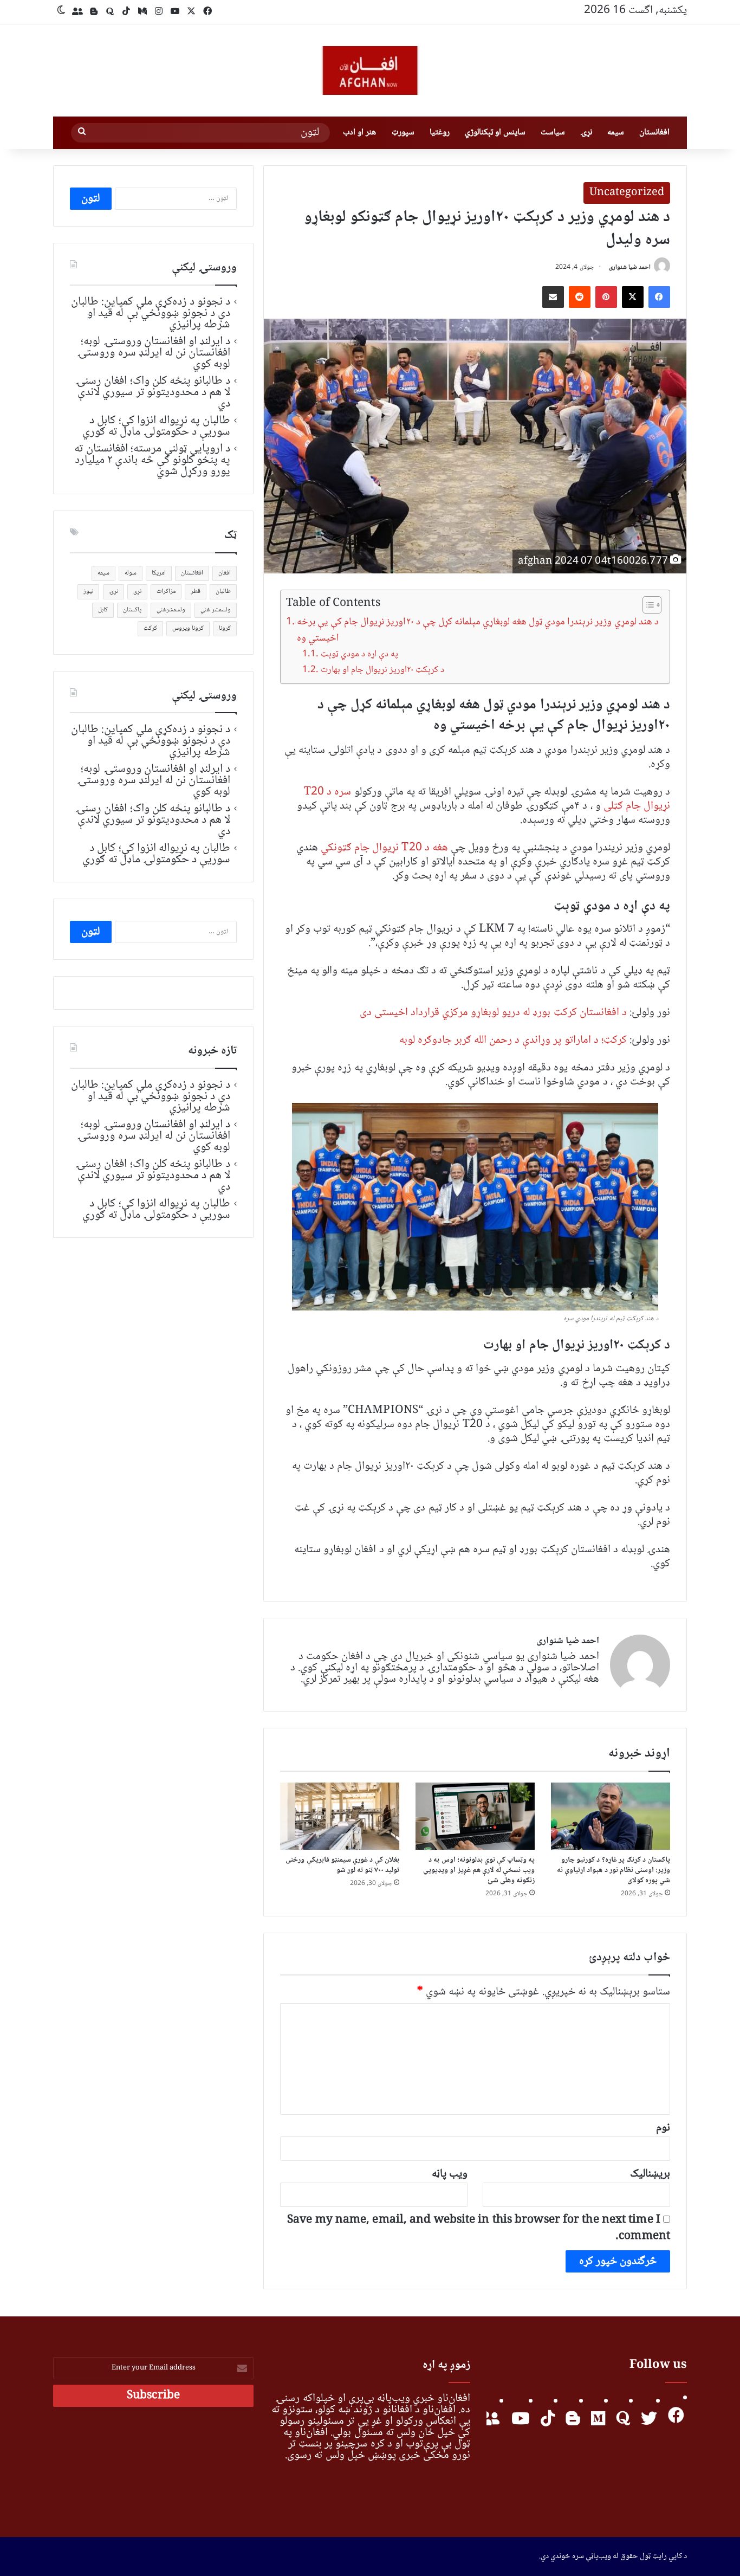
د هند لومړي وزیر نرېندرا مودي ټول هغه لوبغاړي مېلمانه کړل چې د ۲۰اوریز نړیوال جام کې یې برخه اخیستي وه (478, 631)
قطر (196, 592)
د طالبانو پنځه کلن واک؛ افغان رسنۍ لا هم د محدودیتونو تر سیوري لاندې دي (153, 392)
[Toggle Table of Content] (647, 605)
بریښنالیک (650, 2174)
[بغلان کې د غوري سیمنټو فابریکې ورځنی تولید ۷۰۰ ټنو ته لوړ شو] (340, 1816)
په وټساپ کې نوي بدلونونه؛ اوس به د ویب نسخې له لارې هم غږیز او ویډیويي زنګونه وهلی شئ (479, 1870)
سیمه (616, 133)
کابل (103, 610)
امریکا (159, 573)
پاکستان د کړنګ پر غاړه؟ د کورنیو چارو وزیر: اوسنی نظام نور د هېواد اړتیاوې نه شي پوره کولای (614, 1870)
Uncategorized (627, 193)
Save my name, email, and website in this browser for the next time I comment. (479, 2228)
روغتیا (440, 133)
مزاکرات (166, 592)
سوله (131, 573)
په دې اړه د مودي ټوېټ (359, 654)
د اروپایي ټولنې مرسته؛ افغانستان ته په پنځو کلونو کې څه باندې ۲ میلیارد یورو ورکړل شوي (152, 460)
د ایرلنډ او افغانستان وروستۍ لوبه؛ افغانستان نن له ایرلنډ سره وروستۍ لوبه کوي (154, 353)
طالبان (223, 592)
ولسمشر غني (216, 610)
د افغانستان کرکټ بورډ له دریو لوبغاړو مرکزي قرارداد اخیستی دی (493, 1013)
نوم (663, 2128)
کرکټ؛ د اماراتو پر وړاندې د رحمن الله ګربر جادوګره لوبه (513, 1040)
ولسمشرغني (171, 610)
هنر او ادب (359, 133)
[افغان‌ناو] (370, 70)
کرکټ (150, 628)
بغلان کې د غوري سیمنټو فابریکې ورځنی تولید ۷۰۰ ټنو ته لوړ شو (342, 1865)
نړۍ (586, 133)
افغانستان (654, 133)
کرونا (225, 628)
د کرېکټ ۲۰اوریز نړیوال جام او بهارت (382, 670)
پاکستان (132, 610)
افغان (225, 573)
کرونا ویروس (188, 628)
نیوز (88, 592)
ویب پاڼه (450, 2174)
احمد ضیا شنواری (630, 267)
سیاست (553, 133)
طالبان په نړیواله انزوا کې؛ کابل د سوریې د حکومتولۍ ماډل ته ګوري (156, 426)
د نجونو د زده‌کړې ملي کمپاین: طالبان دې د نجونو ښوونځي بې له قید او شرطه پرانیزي (151, 313)
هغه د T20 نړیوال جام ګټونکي (384, 848)
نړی (137, 592)
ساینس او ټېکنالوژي (495, 133)
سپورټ (403, 133)
